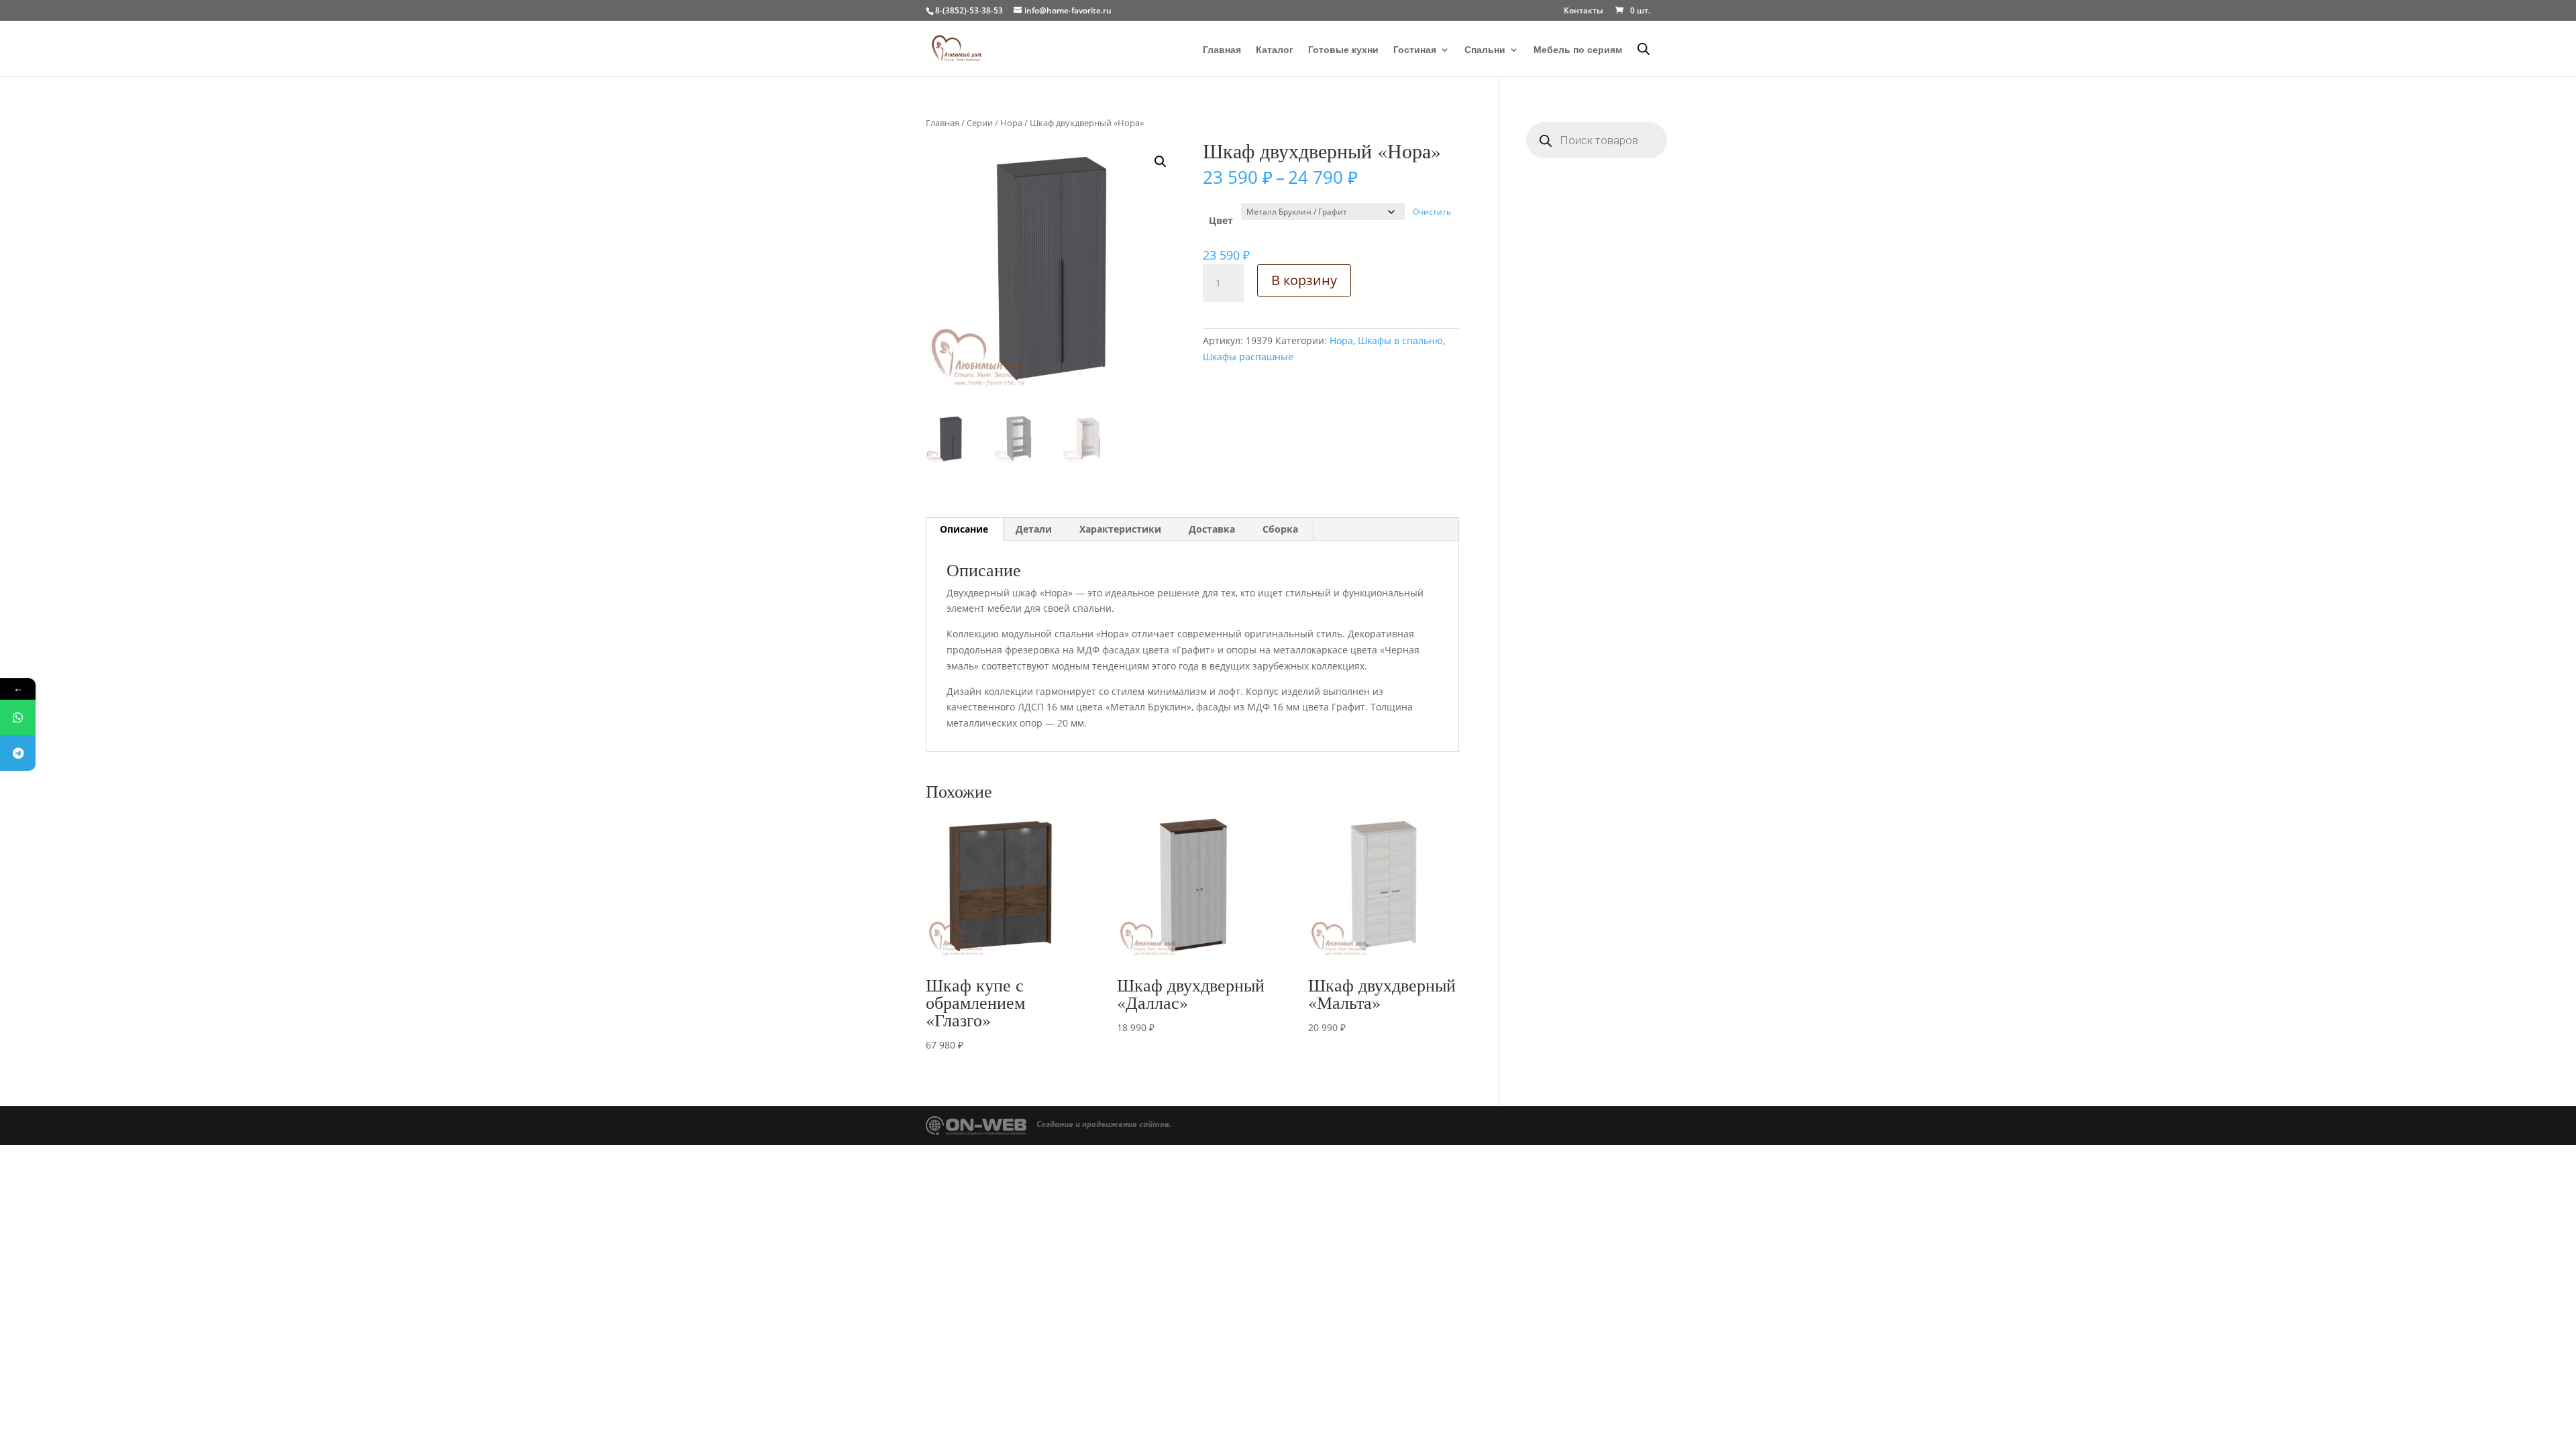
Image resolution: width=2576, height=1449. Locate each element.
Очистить (1432, 212)
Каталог (1275, 50)
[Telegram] (18, 753)
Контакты (1584, 11)
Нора (1011, 123)
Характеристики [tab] (1120, 529)
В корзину (1304, 280)
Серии (980, 123)
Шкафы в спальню (1400, 340)
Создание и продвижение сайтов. (1104, 1124)
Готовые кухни (1343, 50)
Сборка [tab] (1280, 529)
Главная (1222, 50)
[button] (1161, 162)
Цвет (1221, 220)
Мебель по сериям (1578, 50)
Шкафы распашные (1248, 357)
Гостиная (1415, 50)
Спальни (1485, 50)
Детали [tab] (1034, 529)
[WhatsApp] (18, 717)
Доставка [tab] (1212, 529)
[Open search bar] (1644, 49)
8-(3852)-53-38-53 (969, 10)
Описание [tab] (964, 529)
